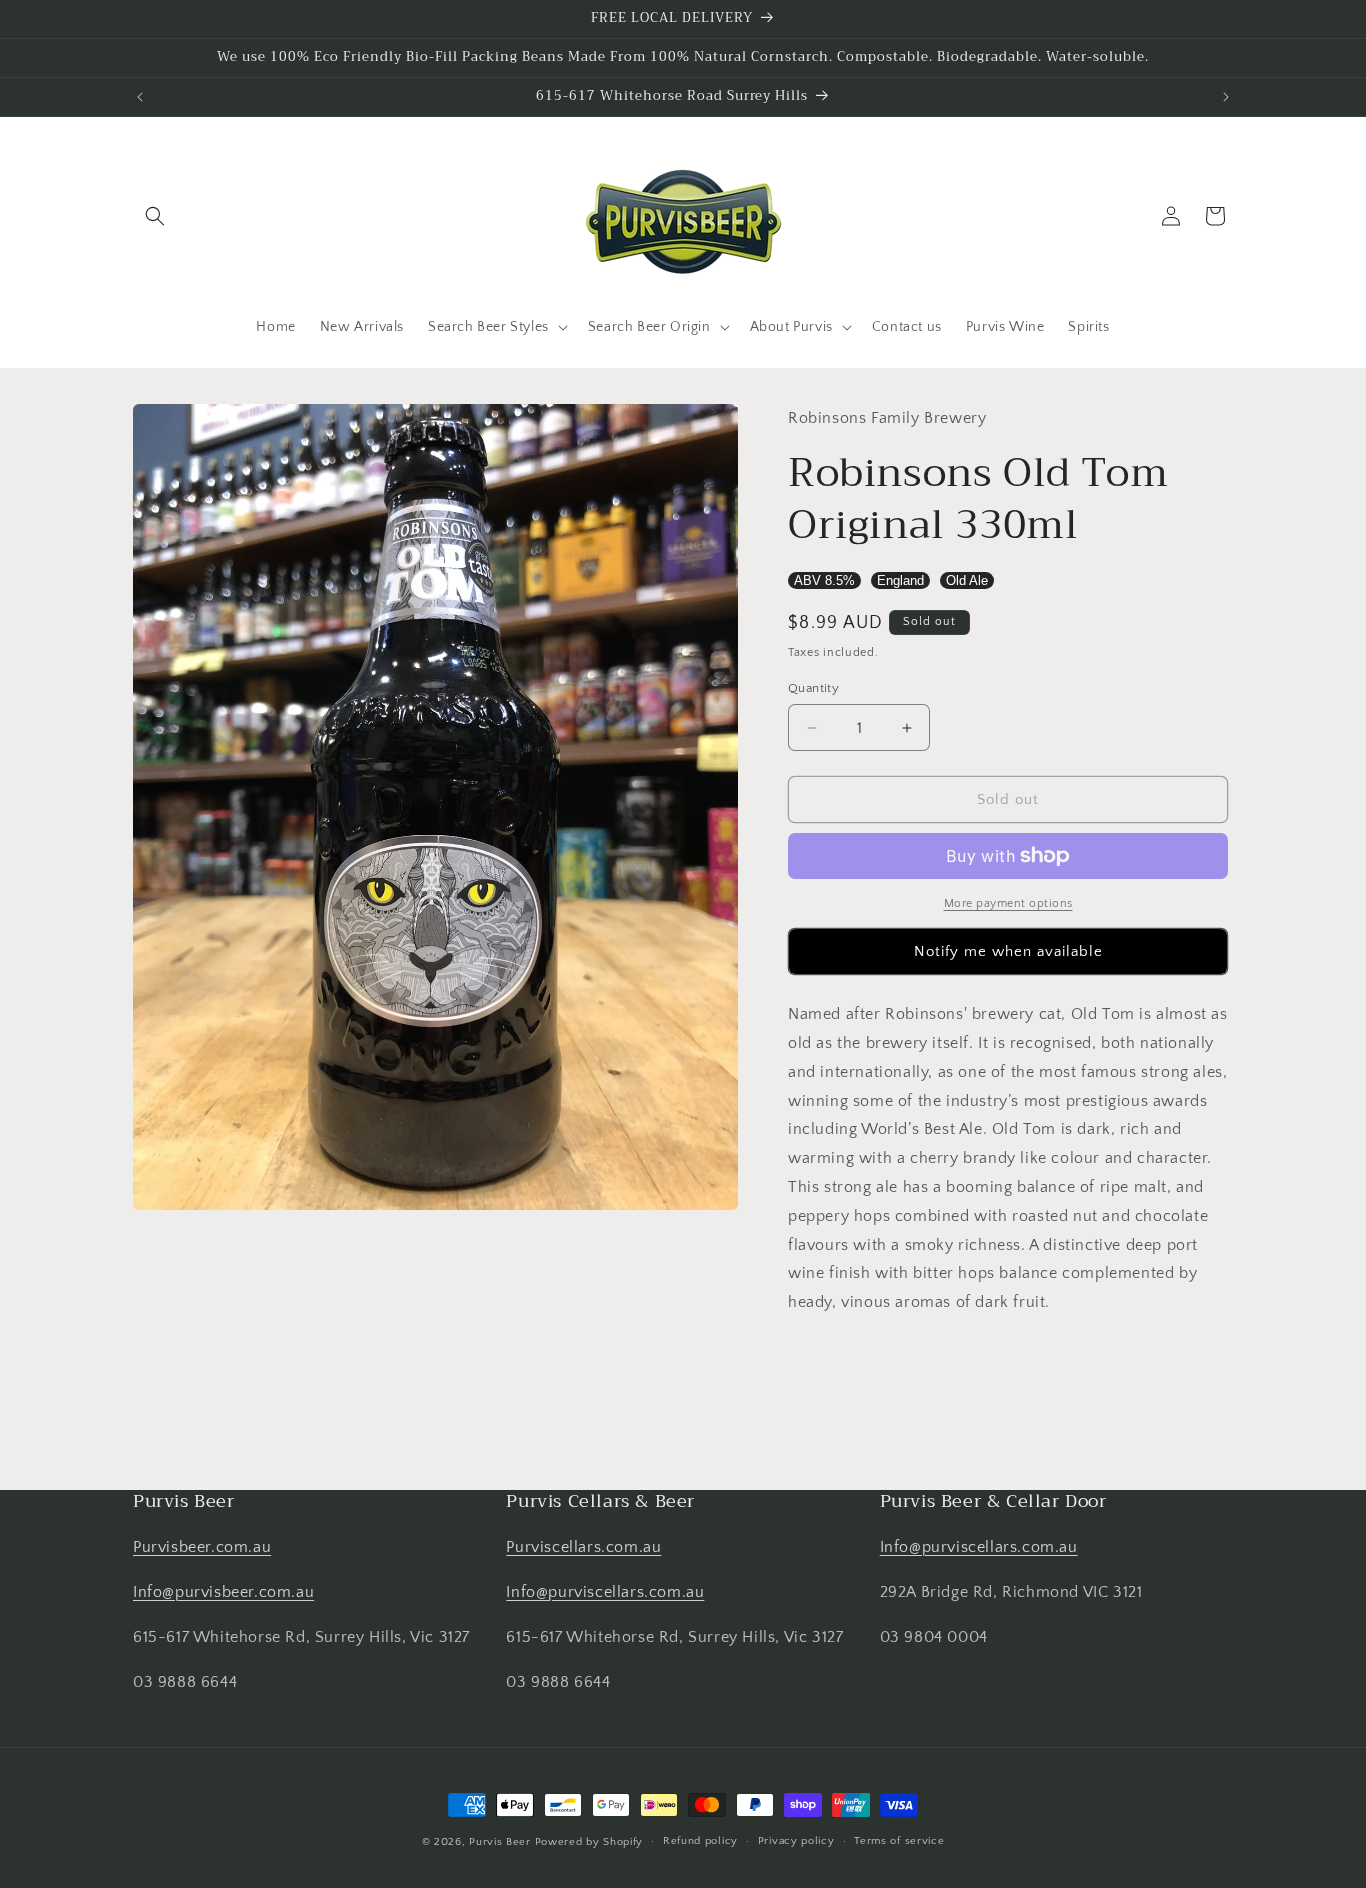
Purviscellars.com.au (583, 1547)
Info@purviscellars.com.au (605, 1592)
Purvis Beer (500, 1842)
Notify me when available (1008, 951)
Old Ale (967, 580)
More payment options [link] (1008, 903)
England (900, 580)
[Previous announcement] (140, 97)
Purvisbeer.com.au (202, 1547)
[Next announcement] (1226, 97)
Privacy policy (796, 1841)
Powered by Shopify (589, 1842)
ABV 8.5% (824, 580)
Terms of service (899, 1841)
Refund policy (700, 1841)
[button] (155, 216)
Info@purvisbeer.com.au (223, 1592)
